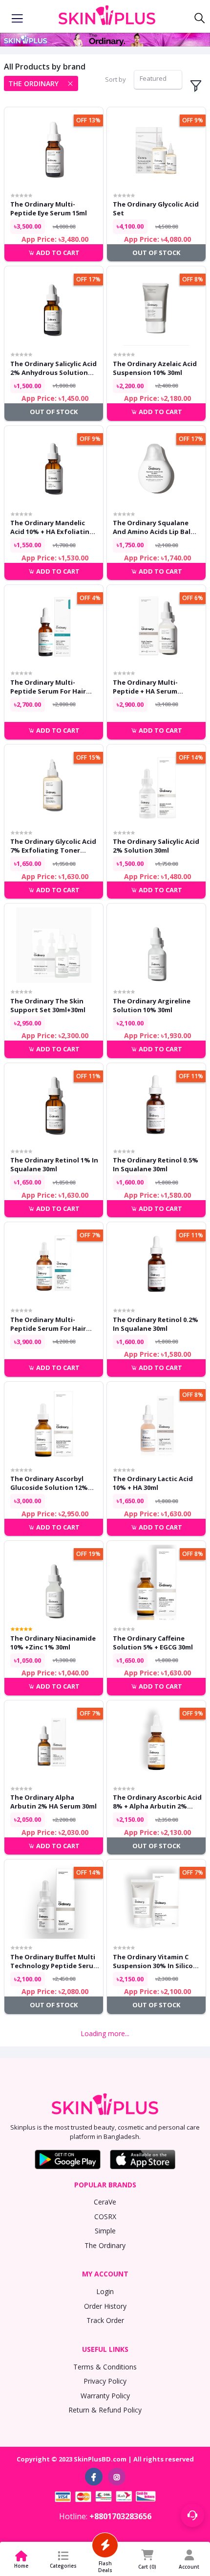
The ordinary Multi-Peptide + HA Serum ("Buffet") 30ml (145, 687)
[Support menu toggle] (192, 2515)
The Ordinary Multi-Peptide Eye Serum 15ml (49, 209)
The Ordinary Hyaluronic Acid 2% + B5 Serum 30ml (153, 2280)
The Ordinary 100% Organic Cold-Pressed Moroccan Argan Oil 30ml (153, 2439)
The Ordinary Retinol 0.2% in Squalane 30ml (156, 1324)
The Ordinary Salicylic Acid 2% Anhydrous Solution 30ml (53, 368)
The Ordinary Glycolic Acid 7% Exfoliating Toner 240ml (156, 2120)
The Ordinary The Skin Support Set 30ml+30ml (48, 1005)
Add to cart (57, 253)
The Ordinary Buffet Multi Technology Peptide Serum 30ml (55, 1961)
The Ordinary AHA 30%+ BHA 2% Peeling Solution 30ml (51, 2280)
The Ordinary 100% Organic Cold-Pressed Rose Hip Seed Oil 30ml (54, 2439)
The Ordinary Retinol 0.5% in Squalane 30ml (156, 1164)
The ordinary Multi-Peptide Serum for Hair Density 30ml (48, 687)
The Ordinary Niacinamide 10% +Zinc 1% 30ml (53, 1643)
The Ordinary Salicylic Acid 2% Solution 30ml (156, 846)
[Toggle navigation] (17, 19)
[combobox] (158, 80)
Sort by (115, 79)
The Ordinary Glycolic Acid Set (156, 209)
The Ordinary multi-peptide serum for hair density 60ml (48, 1324)
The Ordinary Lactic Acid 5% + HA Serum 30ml (50, 2120)
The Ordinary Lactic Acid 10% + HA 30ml (153, 1483)
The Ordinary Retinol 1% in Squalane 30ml (54, 1164)
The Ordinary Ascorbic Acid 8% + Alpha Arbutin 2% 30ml (157, 1802)
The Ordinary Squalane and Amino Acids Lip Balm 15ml (155, 527)
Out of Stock (156, 253)
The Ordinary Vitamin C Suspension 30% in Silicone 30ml (157, 1961)
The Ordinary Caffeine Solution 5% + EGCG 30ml (153, 1643)
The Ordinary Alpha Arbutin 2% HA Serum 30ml (53, 1802)
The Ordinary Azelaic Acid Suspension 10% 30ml (155, 368)
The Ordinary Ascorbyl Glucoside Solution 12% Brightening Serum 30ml (50, 1483)
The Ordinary (33, 83)
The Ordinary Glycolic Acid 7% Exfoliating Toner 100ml (53, 846)
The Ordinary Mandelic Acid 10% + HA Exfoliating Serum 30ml (52, 527)
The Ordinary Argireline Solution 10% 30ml (152, 1005)
